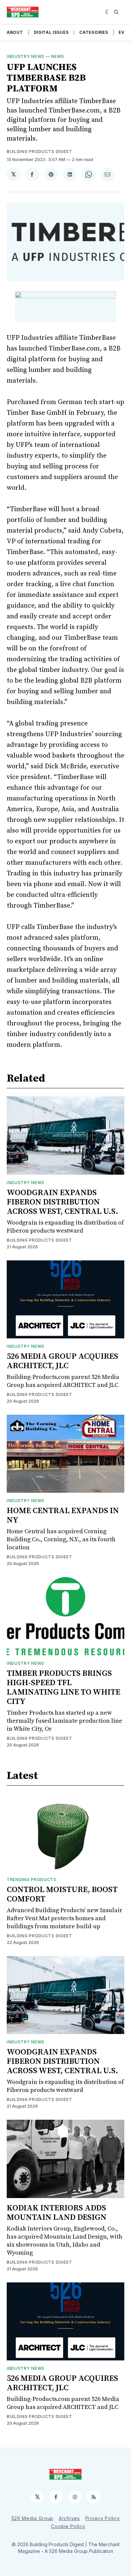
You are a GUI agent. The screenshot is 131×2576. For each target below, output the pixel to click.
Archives (69, 2518)
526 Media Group (33, 2518)
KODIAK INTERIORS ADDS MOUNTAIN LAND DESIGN (57, 2213)
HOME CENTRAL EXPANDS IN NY (63, 1515)
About (15, 32)
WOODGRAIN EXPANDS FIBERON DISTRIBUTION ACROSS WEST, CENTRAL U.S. (62, 1202)
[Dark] (108, 12)
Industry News (26, 56)
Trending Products (32, 1880)
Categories (94, 32)
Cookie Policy (68, 2526)
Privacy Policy (103, 2518)
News (58, 56)
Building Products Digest (39, 151)
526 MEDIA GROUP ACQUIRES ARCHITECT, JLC (62, 1361)
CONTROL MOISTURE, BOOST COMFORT (62, 1894)
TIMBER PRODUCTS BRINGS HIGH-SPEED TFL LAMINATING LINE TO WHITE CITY (63, 1688)
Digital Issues (51, 32)
